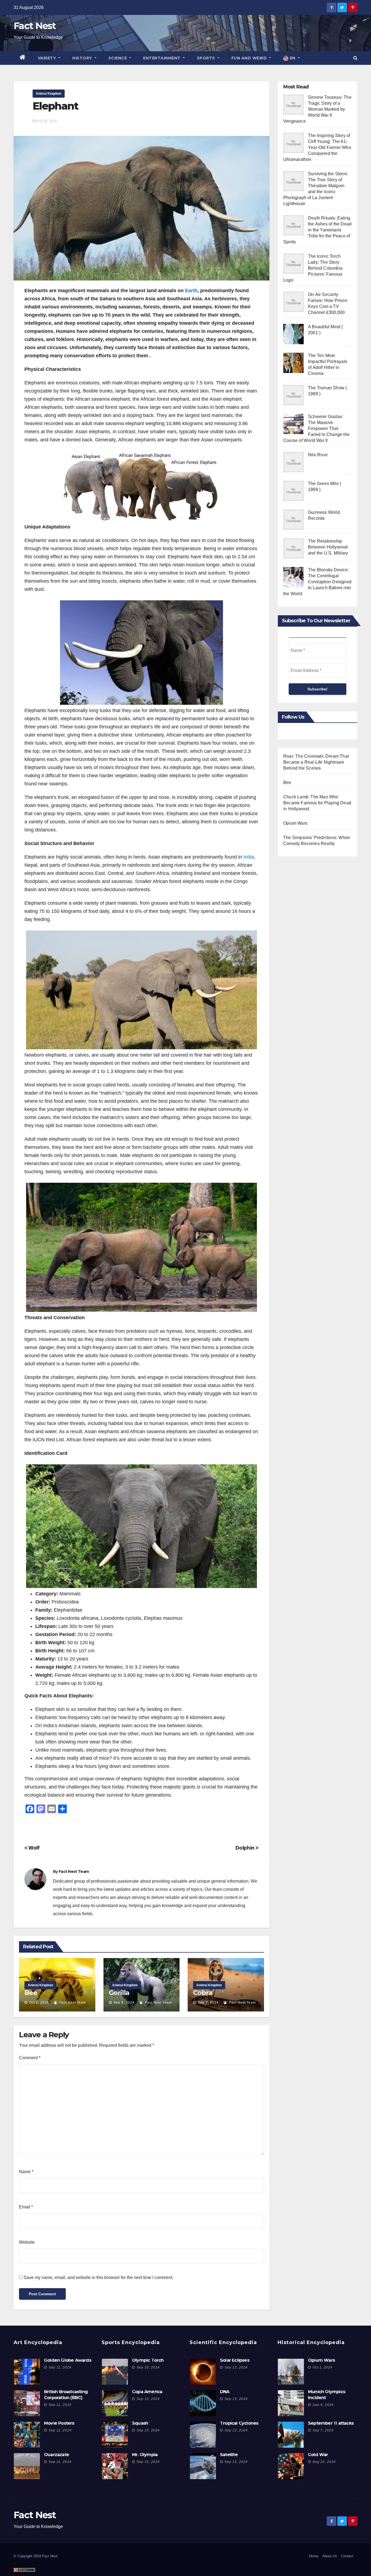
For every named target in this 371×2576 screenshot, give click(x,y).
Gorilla (119, 1993)
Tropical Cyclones (239, 2423)
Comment (30, 2058)
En (293, 58)
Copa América (147, 2392)
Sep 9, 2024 (124, 2003)
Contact (347, 2556)
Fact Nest (35, 26)
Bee (31, 1993)
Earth (191, 291)
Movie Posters (59, 2423)
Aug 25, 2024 (324, 2462)
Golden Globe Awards (68, 2360)
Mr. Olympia (145, 2455)
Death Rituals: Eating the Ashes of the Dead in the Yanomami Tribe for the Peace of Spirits (317, 230)
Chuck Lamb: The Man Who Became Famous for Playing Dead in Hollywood (317, 803)
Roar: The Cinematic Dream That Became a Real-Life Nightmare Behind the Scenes (316, 762)
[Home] (23, 58)
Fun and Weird (250, 58)
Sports (207, 58)
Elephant (55, 106)
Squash (140, 2423)
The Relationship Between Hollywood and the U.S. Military (328, 547)
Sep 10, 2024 (148, 2367)
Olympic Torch (148, 2360)
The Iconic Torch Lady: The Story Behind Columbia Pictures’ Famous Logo (313, 268)
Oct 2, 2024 (39, 2003)
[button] (355, 58)
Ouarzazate (56, 2455)
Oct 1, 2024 (323, 2367)
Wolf (33, 1848)
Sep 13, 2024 (236, 2367)
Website (27, 2242)
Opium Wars (295, 823)
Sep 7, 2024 (208, 2003)
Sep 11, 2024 (60, 2367)
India (249, 857)
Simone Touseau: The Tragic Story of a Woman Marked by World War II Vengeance (317, 109)
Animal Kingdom (49, 94)
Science (118, 58)
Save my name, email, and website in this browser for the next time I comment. (98, 2277)
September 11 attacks (331, 2423)
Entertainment (162, 58)
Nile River (318, 455)
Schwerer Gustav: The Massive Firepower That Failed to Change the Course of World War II (316, 428)
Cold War (318, 2455)
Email (26, 2207)
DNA (225, 2392)
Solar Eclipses (235, 2360)
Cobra (202, 1993)
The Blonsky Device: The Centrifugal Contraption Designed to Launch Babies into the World (317, 582)
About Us (330, 2556)
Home (314, 2556)
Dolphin (246, 1848)
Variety (48, 58)
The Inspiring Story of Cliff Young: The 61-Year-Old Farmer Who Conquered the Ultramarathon (317, 147)
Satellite (229, 2455)
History (83, 58)
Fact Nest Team (74, 1872)
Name (26, 2172)
